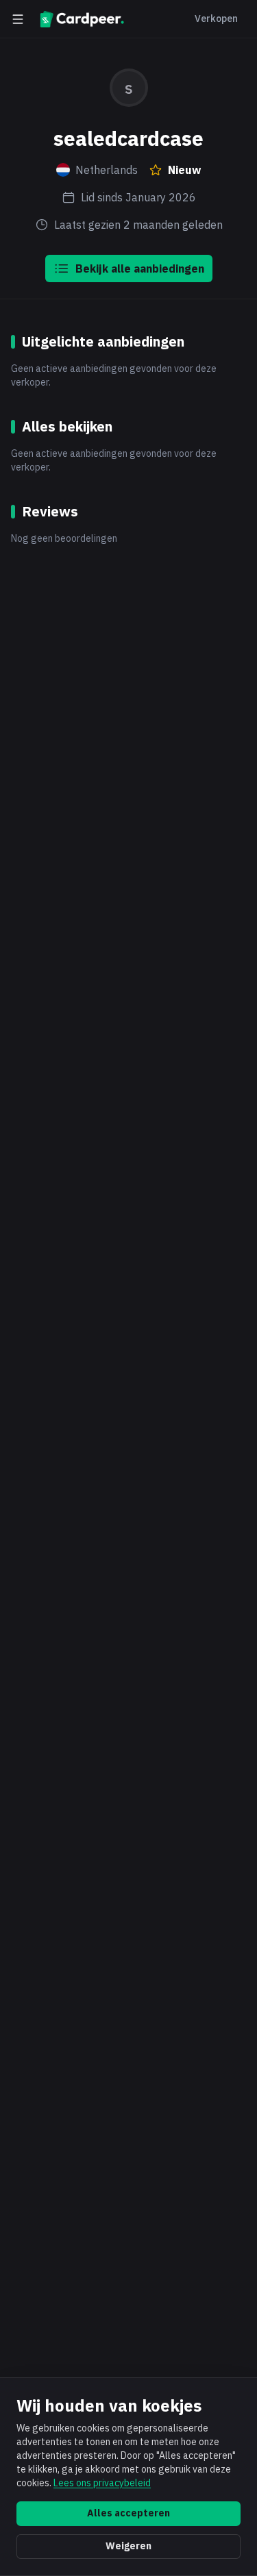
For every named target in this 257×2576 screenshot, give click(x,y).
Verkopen (216, 18)
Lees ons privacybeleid (102, 2483)
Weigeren (128, 2546)
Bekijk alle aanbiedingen (140, 268)
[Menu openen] (18, 19)
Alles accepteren (128, 2513)
